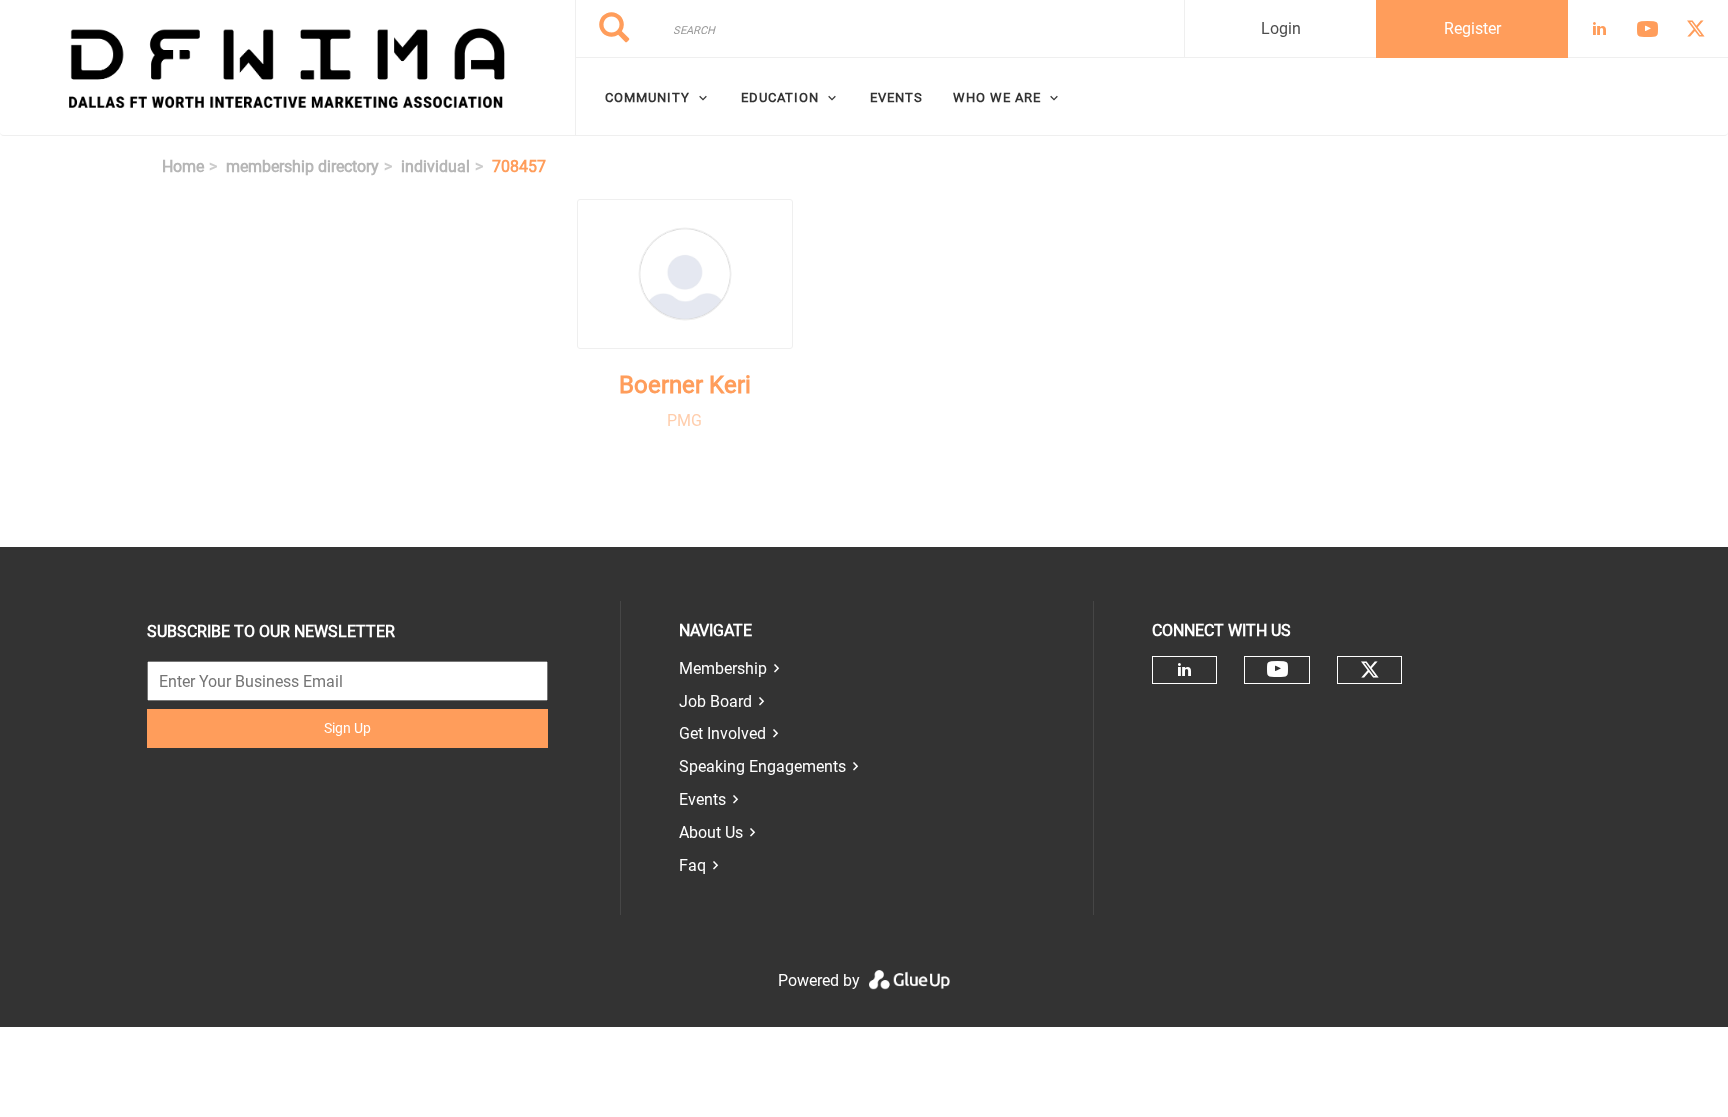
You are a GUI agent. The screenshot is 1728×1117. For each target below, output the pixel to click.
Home (183, 166)
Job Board (715, 701)
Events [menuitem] (896, 97)
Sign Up (347, 728)
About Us (711, 832)
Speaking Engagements (762, 766)
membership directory (302, 166)
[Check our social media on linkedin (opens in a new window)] (1184, 670)
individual (435, 166)
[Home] (287, 68)
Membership (723, 668)
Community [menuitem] (647, 97)
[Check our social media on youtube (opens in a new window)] (1277, 669)
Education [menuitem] (780, 97)
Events (702, 799)
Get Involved (722, 733)
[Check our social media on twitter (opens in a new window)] (1370, 670)
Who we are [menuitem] (997, 97)
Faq (692, 865)
